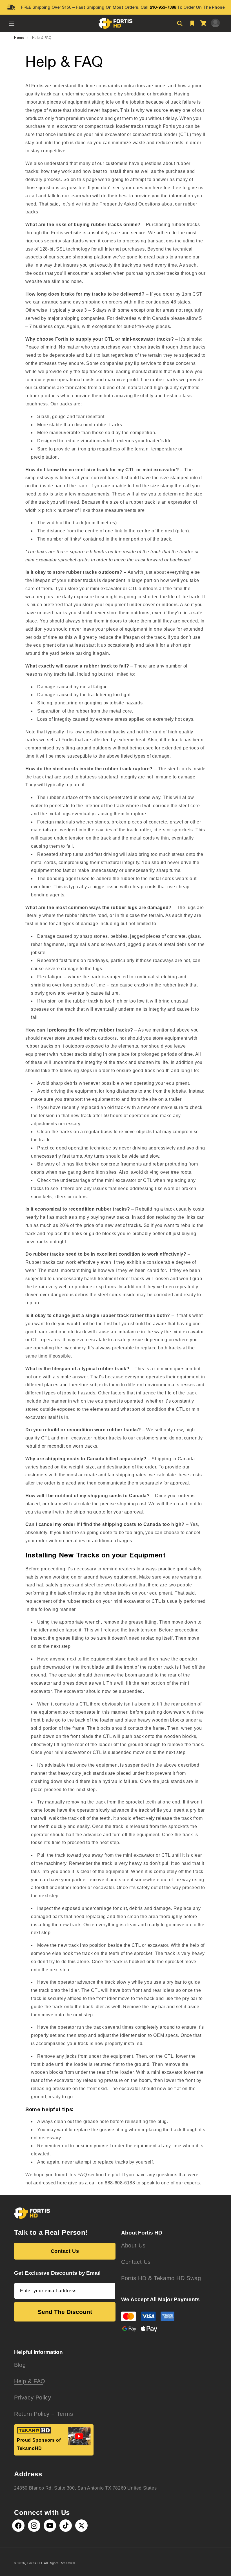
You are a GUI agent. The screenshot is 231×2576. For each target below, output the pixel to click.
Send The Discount (65, 2312)
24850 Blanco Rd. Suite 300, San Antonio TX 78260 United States (85, 2488)
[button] (12, 23)
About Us (133, 2245)
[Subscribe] (109, 2291)
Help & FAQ (42, 38)
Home (19, 38)
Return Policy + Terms (44, 2414)
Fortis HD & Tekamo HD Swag (161, 2278)
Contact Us (65, 2251)
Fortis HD (35, 2563)
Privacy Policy (33, 2398)
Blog (20, 2365)
